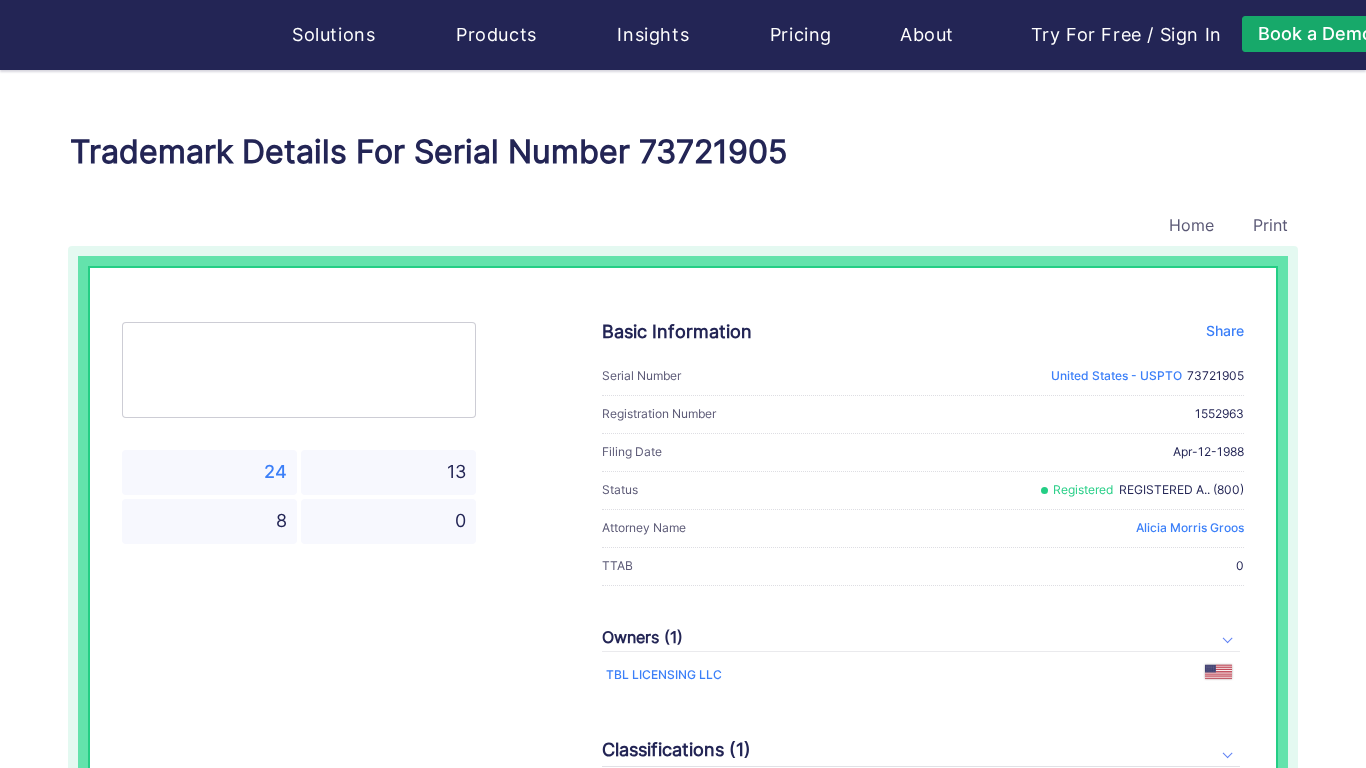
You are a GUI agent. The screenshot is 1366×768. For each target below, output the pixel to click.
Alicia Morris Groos (1190, 527)
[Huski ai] (162, 35)
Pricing (801, 34)
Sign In (1191, 35)
